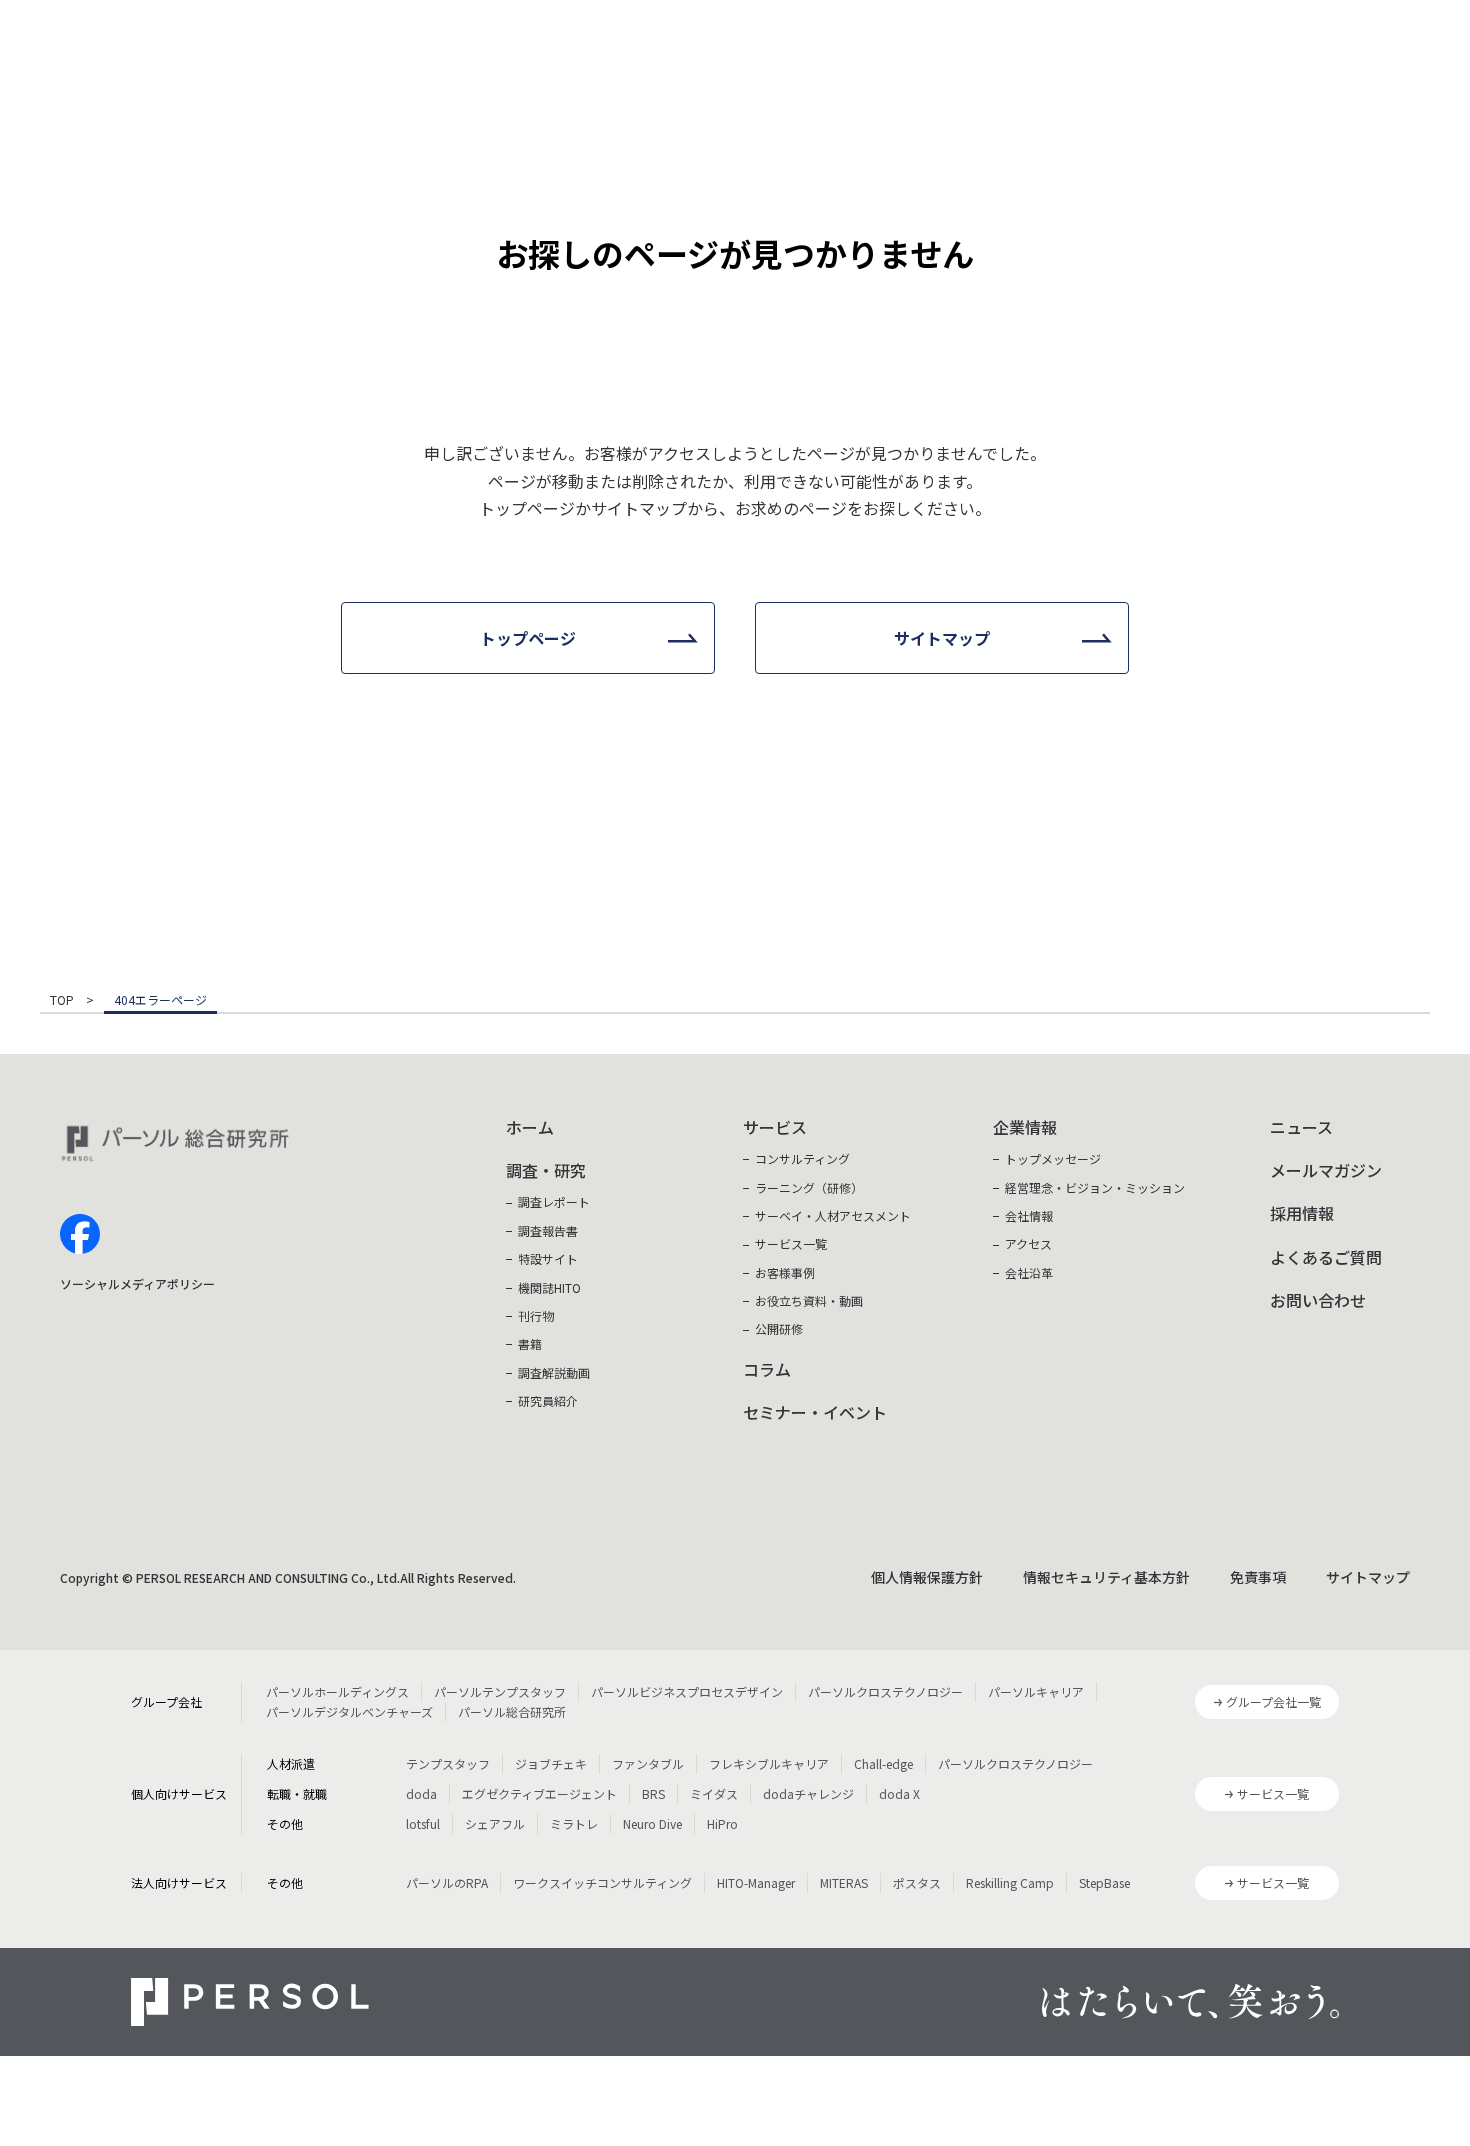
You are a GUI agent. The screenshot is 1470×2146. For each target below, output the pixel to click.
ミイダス (714, 1793)
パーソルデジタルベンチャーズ (349, 1711)
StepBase (1104, 1882)
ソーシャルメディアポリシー (137, 1283)
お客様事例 (785, 1272)
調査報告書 (548, 1230)
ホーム (530, 1127)
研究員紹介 (548, 1400)
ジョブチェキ (551, 1763)
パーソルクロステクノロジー (885, 1691)
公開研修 (779, 1328)
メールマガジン (1326, 1170)
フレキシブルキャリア (769, 1763)
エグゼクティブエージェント (539, 1793)
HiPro (722, 1823)
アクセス (1028, 1243)
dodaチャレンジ (808, 1793)
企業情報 (1025, 1127)
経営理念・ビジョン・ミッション (1095, 1187)
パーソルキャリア (1036, 1691)
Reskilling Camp (1010, 1882)
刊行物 (536, 1315)
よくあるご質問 (1326, 1257)
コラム (767, 1369)
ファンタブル (648, 1763)
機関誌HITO (549, 1287)
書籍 (530, 1343)
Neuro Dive (652, 1823)
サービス (775, 1127)
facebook (80, 1234)
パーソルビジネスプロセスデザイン (687, 1691)
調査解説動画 (554, 1372)
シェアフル (495, 1823)
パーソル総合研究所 (512, 1711)
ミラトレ (574, 1823)
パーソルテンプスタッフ (500, 1691)
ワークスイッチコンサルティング (602, 1882)
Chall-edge (883, 1763)
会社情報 (1029, 1215)
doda (421, 1793)
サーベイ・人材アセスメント (833, 1215)
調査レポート (554, 1201)
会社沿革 (1029, 1272)
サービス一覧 (791, 1243)
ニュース (1301, 1127)
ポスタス (917, 1882)
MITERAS (844, 1882)
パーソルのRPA (447, 1882)
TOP (62, 1001)
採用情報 (1302, 1213)
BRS (653, 1793)
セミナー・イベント (815, 1412)
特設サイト (548, 1258)
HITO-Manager (756, 1882)
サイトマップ (1368, 1577)
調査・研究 (546, 1170)
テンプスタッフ (448, 1763)
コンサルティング (802, 1158)
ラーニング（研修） (809, 1187)
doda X (899, 1793)
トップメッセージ (1053, 1158)
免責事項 (1258, 1577)
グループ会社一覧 (1273, 1701)
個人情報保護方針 (927, 1577)
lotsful (423, 1823)
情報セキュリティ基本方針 (1106, 1577)
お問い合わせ (1318, 1300)
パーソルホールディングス (337, 1691)
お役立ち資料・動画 (809, 1300)
